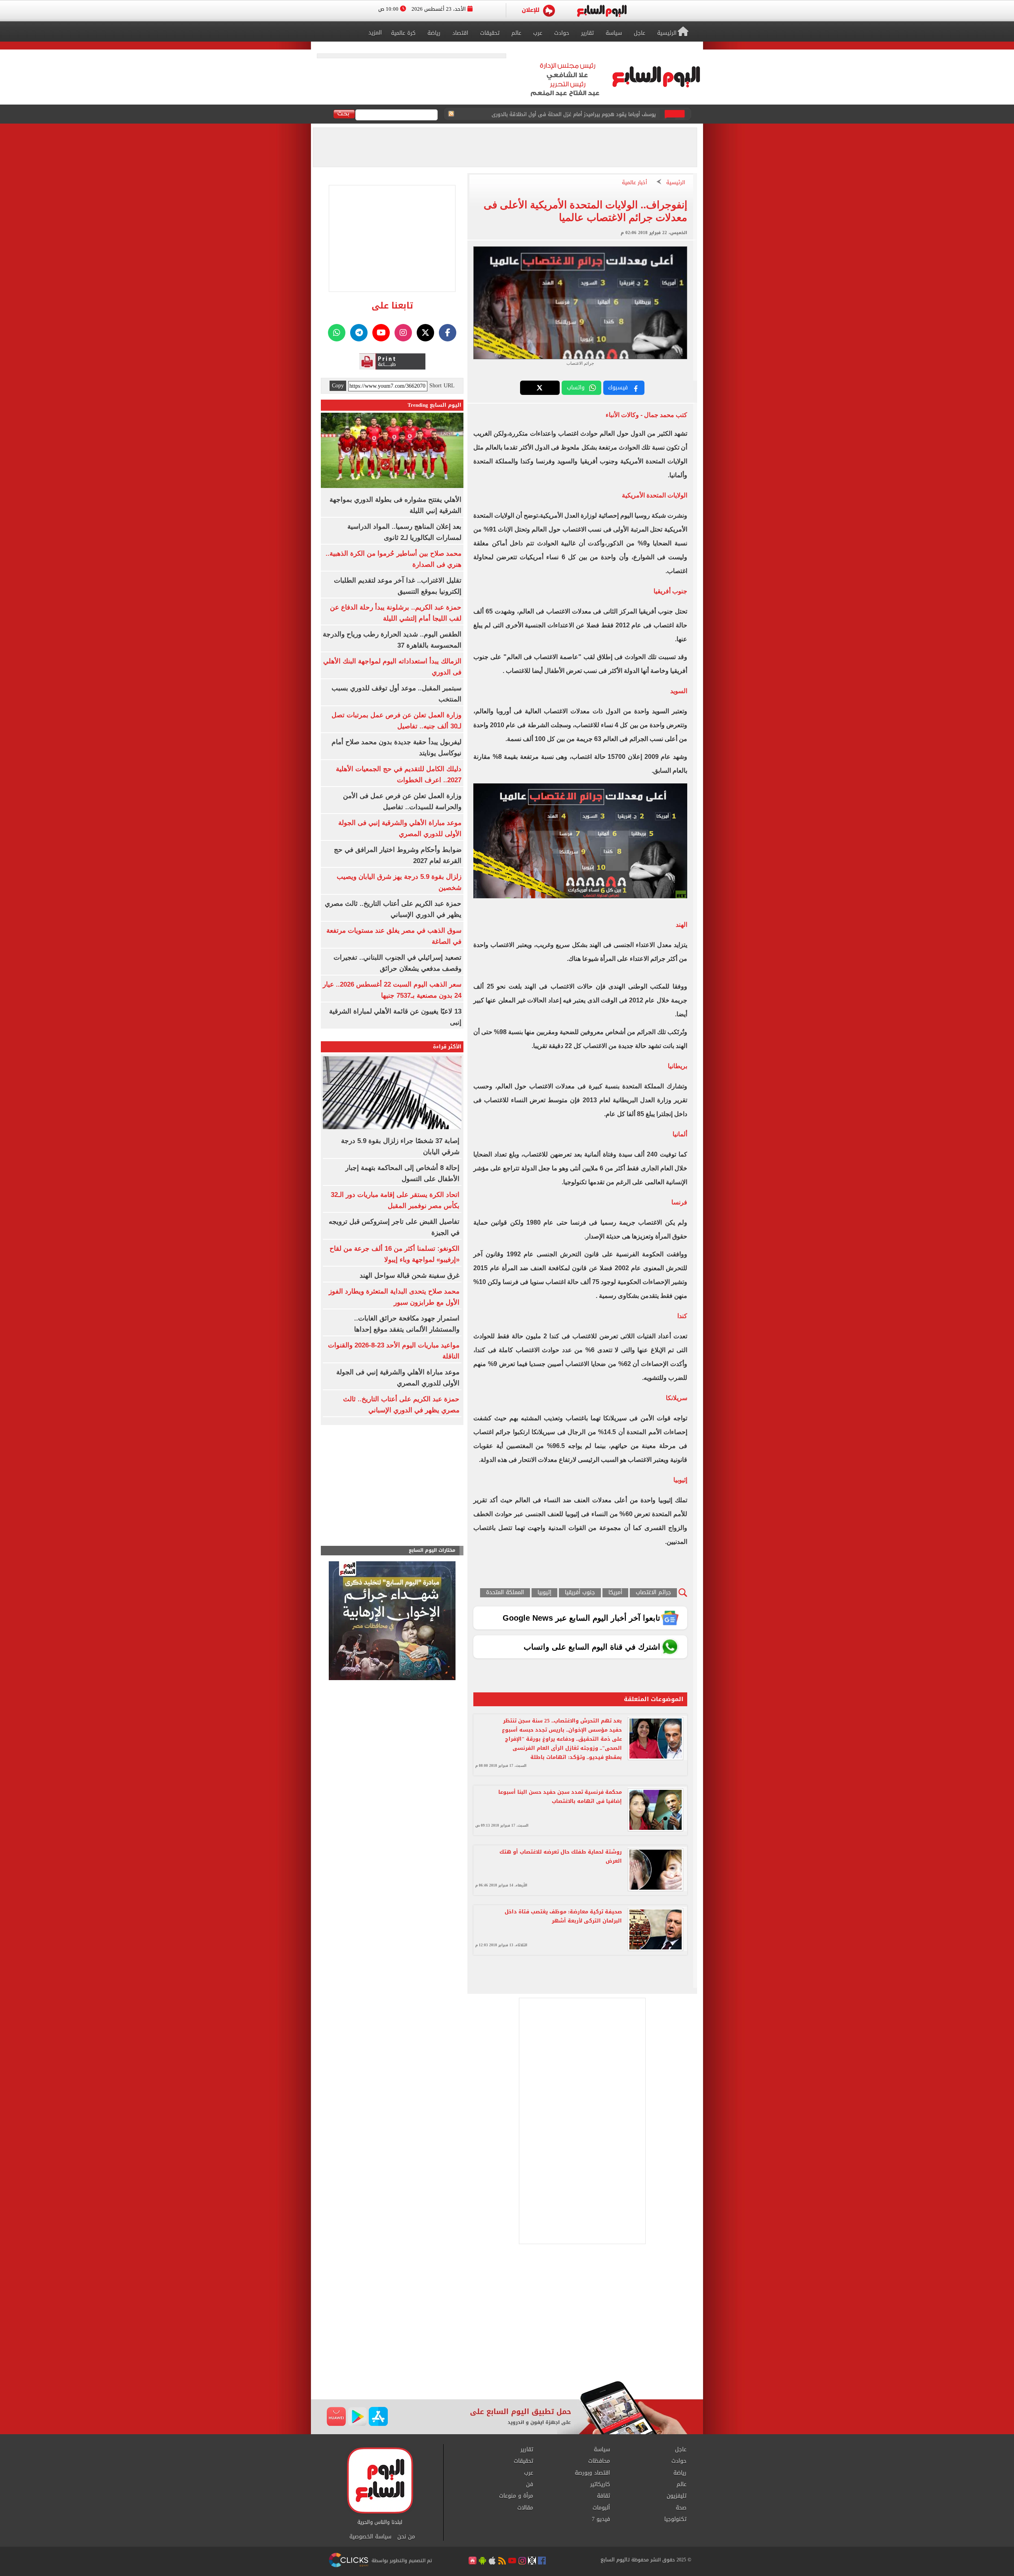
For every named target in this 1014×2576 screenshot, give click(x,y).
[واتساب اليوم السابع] (337, 333)
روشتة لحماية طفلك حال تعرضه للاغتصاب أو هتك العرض (561, 1856)
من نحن (406, 2537)
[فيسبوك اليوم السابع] (448, 333)
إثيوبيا (544, 1593)
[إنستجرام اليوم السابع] (403, 333)
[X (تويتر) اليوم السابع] (425, 333)
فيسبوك (618, 388)
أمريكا (615, 1593)
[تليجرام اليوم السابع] (359, 333)
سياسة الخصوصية (370, 2537)
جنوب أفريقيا (580, 1593)
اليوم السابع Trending (435, 405)
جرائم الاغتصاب (653, 1593)
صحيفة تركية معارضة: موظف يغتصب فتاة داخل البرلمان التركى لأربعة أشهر (563, 1916)
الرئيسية (676, 183)
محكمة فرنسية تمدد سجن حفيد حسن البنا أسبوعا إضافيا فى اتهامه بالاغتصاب (560, 1797)
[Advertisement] (507, 2317)
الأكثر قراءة (447, 1047)
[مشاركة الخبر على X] (540, 388)
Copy (338, 386)
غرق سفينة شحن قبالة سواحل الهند (410, 1276)
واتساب (576, 388)
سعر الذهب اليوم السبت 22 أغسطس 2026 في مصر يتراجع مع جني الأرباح (574, 114)
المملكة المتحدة (505, 1593)
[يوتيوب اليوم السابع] (381, 333)
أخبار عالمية (635, 183)
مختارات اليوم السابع (432, 1550)
